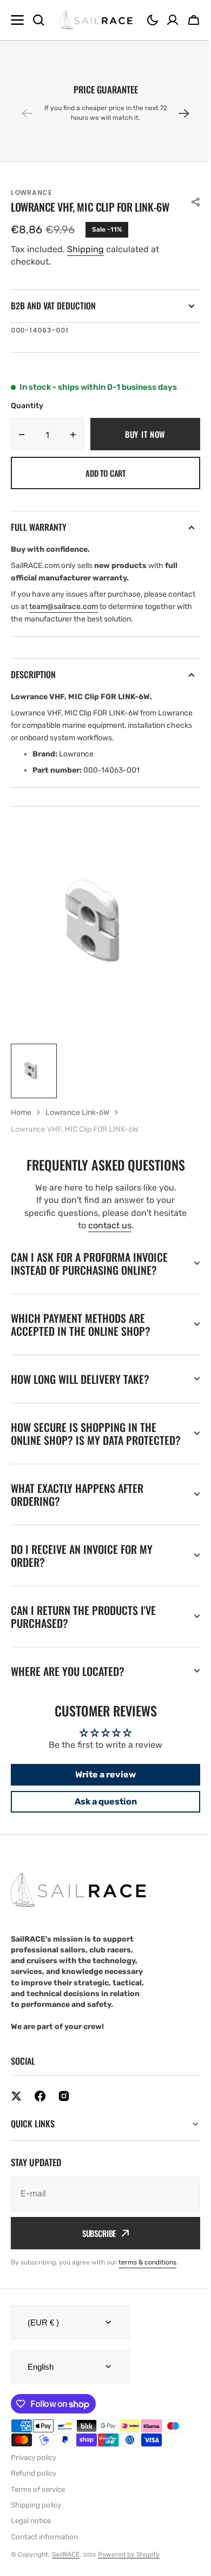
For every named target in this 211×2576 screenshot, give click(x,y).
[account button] (173, 20)
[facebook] (40, 2109)
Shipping (85, 249)
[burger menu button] (17, 20)
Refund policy (34, 2486)
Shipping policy (36, 2518)
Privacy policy (34, 2470)
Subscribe (95, 2246)
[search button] (38, 20)
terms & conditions (147, 2275)
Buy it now (145, 434)
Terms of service (38, 2502)
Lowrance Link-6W (77, 1113)
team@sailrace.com (64, 607)
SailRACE (66, 2567)
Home (21, 1113)
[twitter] (16, 2109)
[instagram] (64, 2109)
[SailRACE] (96, 20)
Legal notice (31, 2534)
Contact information (44, 2550)
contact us (110, 1225)
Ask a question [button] (101, 1814)
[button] (153, 20)
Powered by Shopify (129, 2567)
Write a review (102, 1787)
